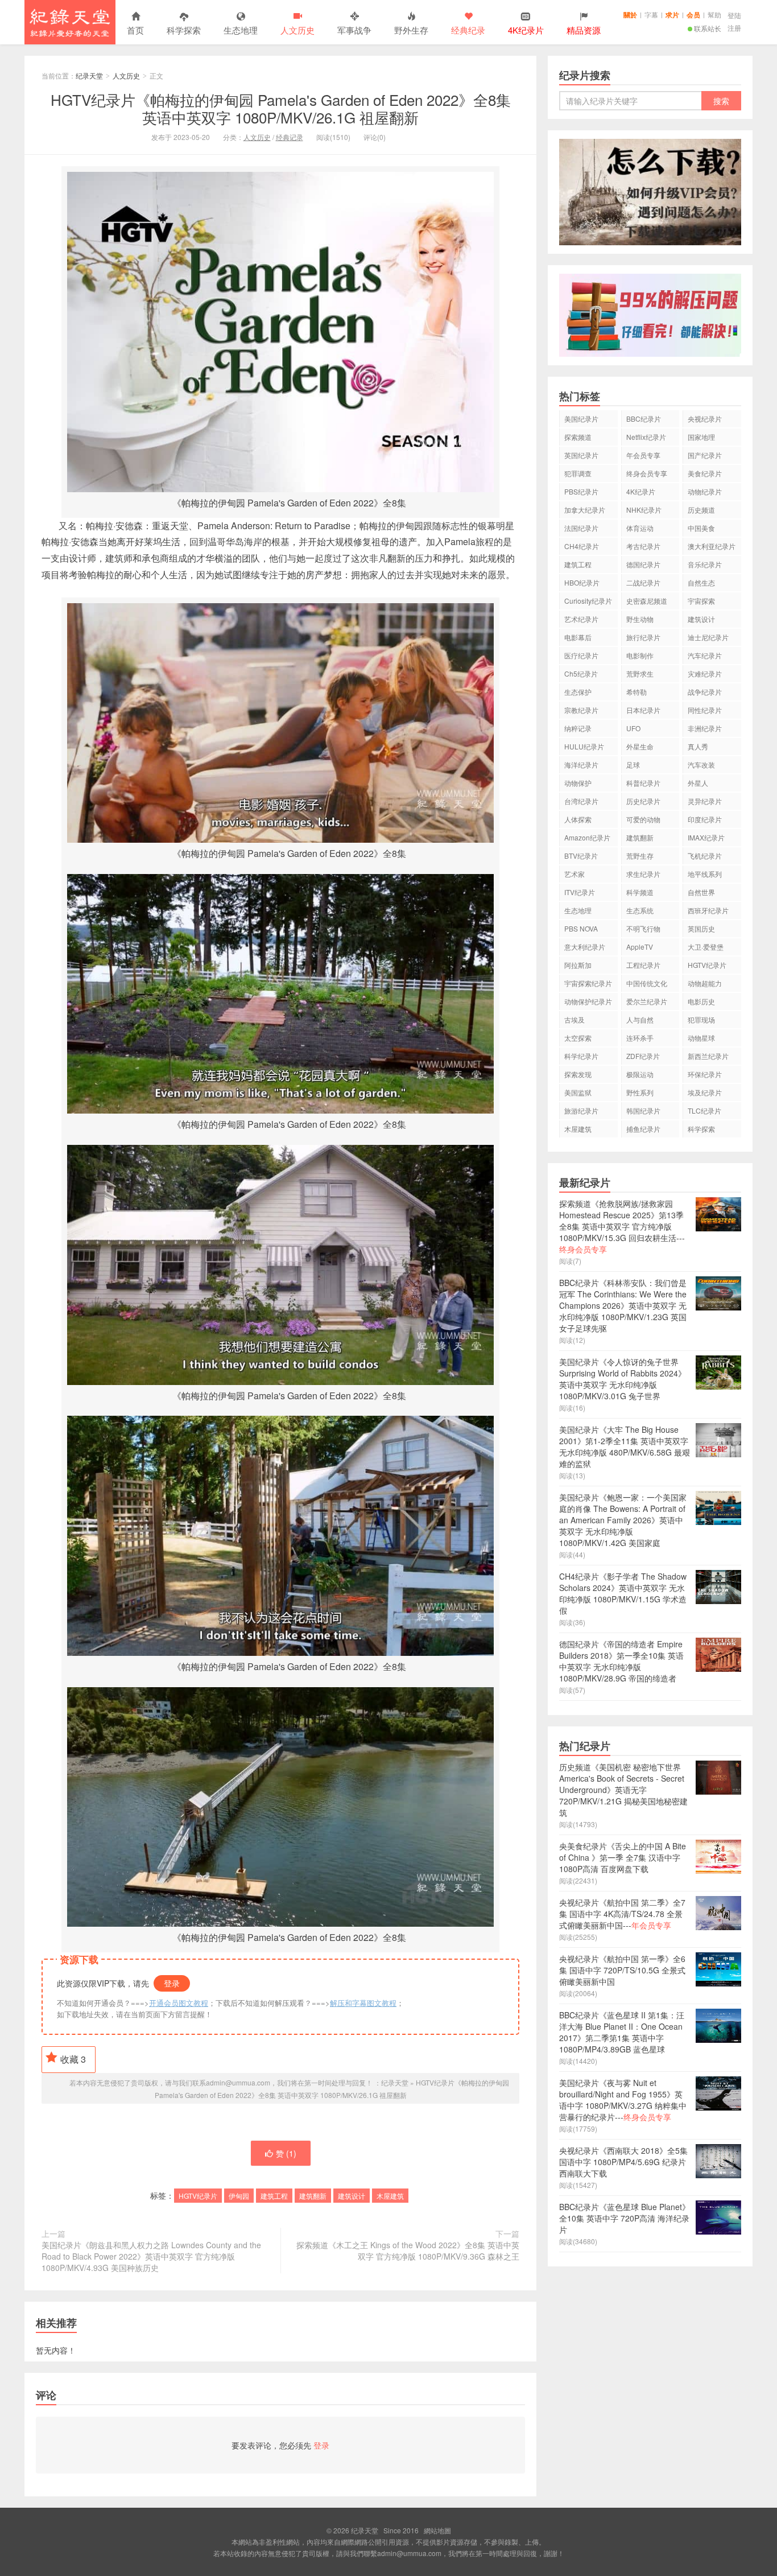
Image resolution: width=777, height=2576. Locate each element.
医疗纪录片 (581, 655)
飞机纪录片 (705, 856)
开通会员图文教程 (179, 2003)
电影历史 (701, 1001)
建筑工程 (274, 2196)
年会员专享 (643, 455)
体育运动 (640, 528)
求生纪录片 (643, 874)
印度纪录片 (705, 819)
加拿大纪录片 (585, 510)
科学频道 (640, 892)
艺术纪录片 (581, 619)
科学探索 (184, 30)
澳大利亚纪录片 (712, 546)
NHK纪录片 (644, 510)
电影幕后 (578, 637)
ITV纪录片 (580, 892)
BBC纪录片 (644, 419)
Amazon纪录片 (587, 837)
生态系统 (640, 910)
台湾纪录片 (581, 801)
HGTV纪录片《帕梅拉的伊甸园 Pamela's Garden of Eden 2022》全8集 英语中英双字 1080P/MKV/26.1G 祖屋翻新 (281, 108)
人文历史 (297, 30)
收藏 (73, 2059)
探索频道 (578, 437)
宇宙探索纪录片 (588, 983)
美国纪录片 (581, 419)
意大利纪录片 (585, 947)
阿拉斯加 (578, 965)
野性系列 (640, 1092)
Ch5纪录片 (581, 673)
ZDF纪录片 (643, 1056)
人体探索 (578, 819)
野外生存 (411, 30)
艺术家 (575, 874)
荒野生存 (640, 856)
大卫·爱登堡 (706, 947)
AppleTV (640, 947)
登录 (172, 1983)
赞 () (286, 2153)
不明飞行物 (643, 928)
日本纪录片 (643, 710)
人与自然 (640, 1019)
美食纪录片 (705, 473)
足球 (633, 764)
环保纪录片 (705, 1074)
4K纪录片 (641, 491)
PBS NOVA (581, 928)
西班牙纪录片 (708, 910)
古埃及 (575, 1019)
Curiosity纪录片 (588, 601)
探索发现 (578, 1074)
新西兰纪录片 (708, 1056)
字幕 (651, 15)
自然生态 (701, 582)
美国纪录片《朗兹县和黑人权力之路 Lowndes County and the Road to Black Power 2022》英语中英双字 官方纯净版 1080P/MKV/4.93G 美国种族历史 (151, 2256)
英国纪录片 (581, 455)
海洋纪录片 (581, 764)
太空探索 (578, 1038)
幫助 (714, 15)
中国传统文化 (647, 983)
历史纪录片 (643, 801)
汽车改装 (701, 764)
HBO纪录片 (582, 582)
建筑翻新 (313, 2196)
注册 (734, 28)
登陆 (734, 15)
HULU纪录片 (584, 746)
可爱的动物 (643, 819)
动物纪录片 (705, 491)
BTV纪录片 (581, 856)
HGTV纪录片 (198, 2196)
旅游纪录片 (581, 1110)
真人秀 (698, 746)
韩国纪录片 (643, 1110)
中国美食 (701, 528)
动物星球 (701, 1038)
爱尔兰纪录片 (647, 1001)
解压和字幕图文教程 (363, 2003)
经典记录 (290, 137)
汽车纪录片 (705, 655)
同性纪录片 (705, 710)
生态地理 (241, 30)
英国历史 (701, 928)
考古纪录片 (643, 546)
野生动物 (640, 619)
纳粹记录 (578, 728)
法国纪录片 (581, 528)
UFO (633, 728)
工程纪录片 (643, 965)
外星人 (698, 783)
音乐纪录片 (705, 564)
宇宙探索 (701, 601)
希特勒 (637, 692)
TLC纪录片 (704, 1110)
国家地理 (701, 437)
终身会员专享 (647, 473)
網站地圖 (437, 2530)
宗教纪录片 (581, 710)
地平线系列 (705, 874)
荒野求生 (640, 673)
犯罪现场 (701, 1019)
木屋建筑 (390, 2196)
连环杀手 (640, 1038)
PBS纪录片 (581, 491)
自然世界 (701, 892)
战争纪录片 (705, 692)
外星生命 (640, 746)
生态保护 (578, 692)
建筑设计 (352, 2196)
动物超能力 (705, 983)
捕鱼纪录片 (643, 1129)
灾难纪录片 (705, 673)
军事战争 (354, 30)
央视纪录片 (705, 419)
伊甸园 (239, 2196)
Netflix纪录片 (646, 437)
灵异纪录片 (705, 801)
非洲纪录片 (705, 728)
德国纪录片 (643, 564)
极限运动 (640, 1074)
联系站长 (708, 28)
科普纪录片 (643, 783)
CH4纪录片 (582, 546)
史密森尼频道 (647, 601)
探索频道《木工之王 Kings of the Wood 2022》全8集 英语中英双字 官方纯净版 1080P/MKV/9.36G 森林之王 (408, 2251)
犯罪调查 (578, 473)
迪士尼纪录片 (708, 637)
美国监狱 (578, 1092)
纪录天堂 (70, 22)
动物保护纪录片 (588, 1001)
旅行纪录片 (643, 637)
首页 (135, 30)
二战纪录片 (643, 582)
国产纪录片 (705, 455)
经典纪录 (468, 30)
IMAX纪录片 (706, 837)
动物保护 (578, 783)
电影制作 (640, 655)
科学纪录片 (581, 1056)
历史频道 (701, 510)
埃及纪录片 (705, 1092)
